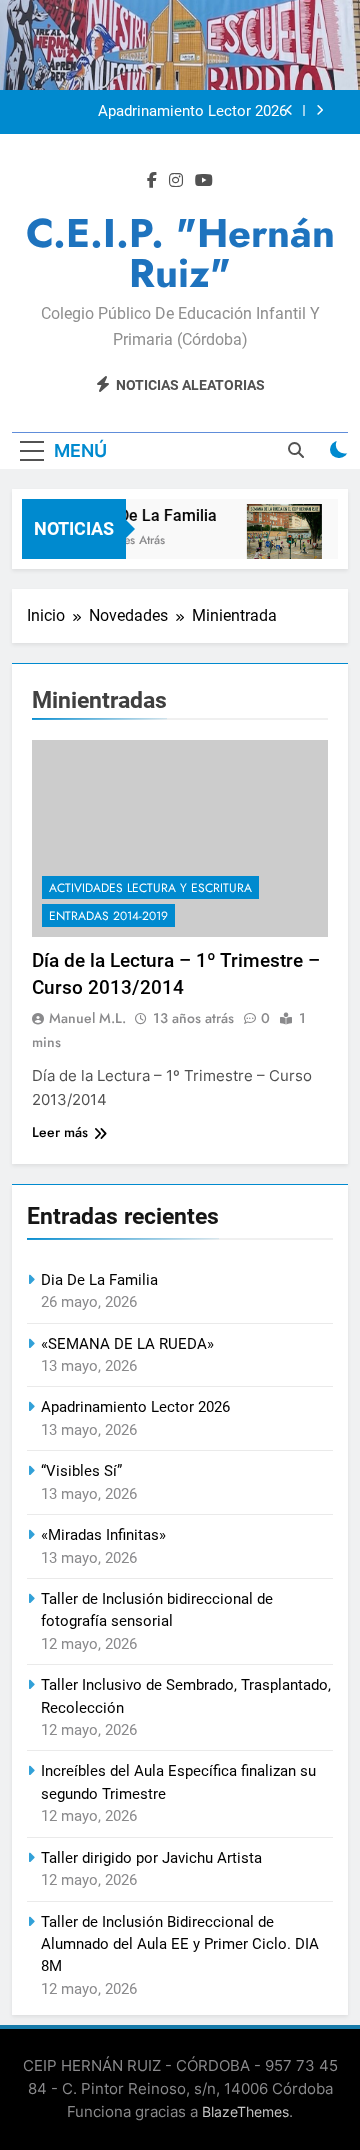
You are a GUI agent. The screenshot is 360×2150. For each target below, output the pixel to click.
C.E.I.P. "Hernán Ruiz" (180, 253)
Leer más (60, 1132)
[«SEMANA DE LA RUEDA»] (281, 541)
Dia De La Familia (151, 515)
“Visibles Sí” (81, 1471)
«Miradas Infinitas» (103, 1535)
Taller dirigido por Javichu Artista (151, 1858)
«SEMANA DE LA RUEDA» (127, 1344)
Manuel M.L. (87, 1018)
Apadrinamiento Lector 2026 (192, 112)
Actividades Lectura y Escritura (150, 888)
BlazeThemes (245, 2111)
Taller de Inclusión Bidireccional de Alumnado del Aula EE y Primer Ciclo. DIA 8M (180, 1944)
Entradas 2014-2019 (108, 916)
